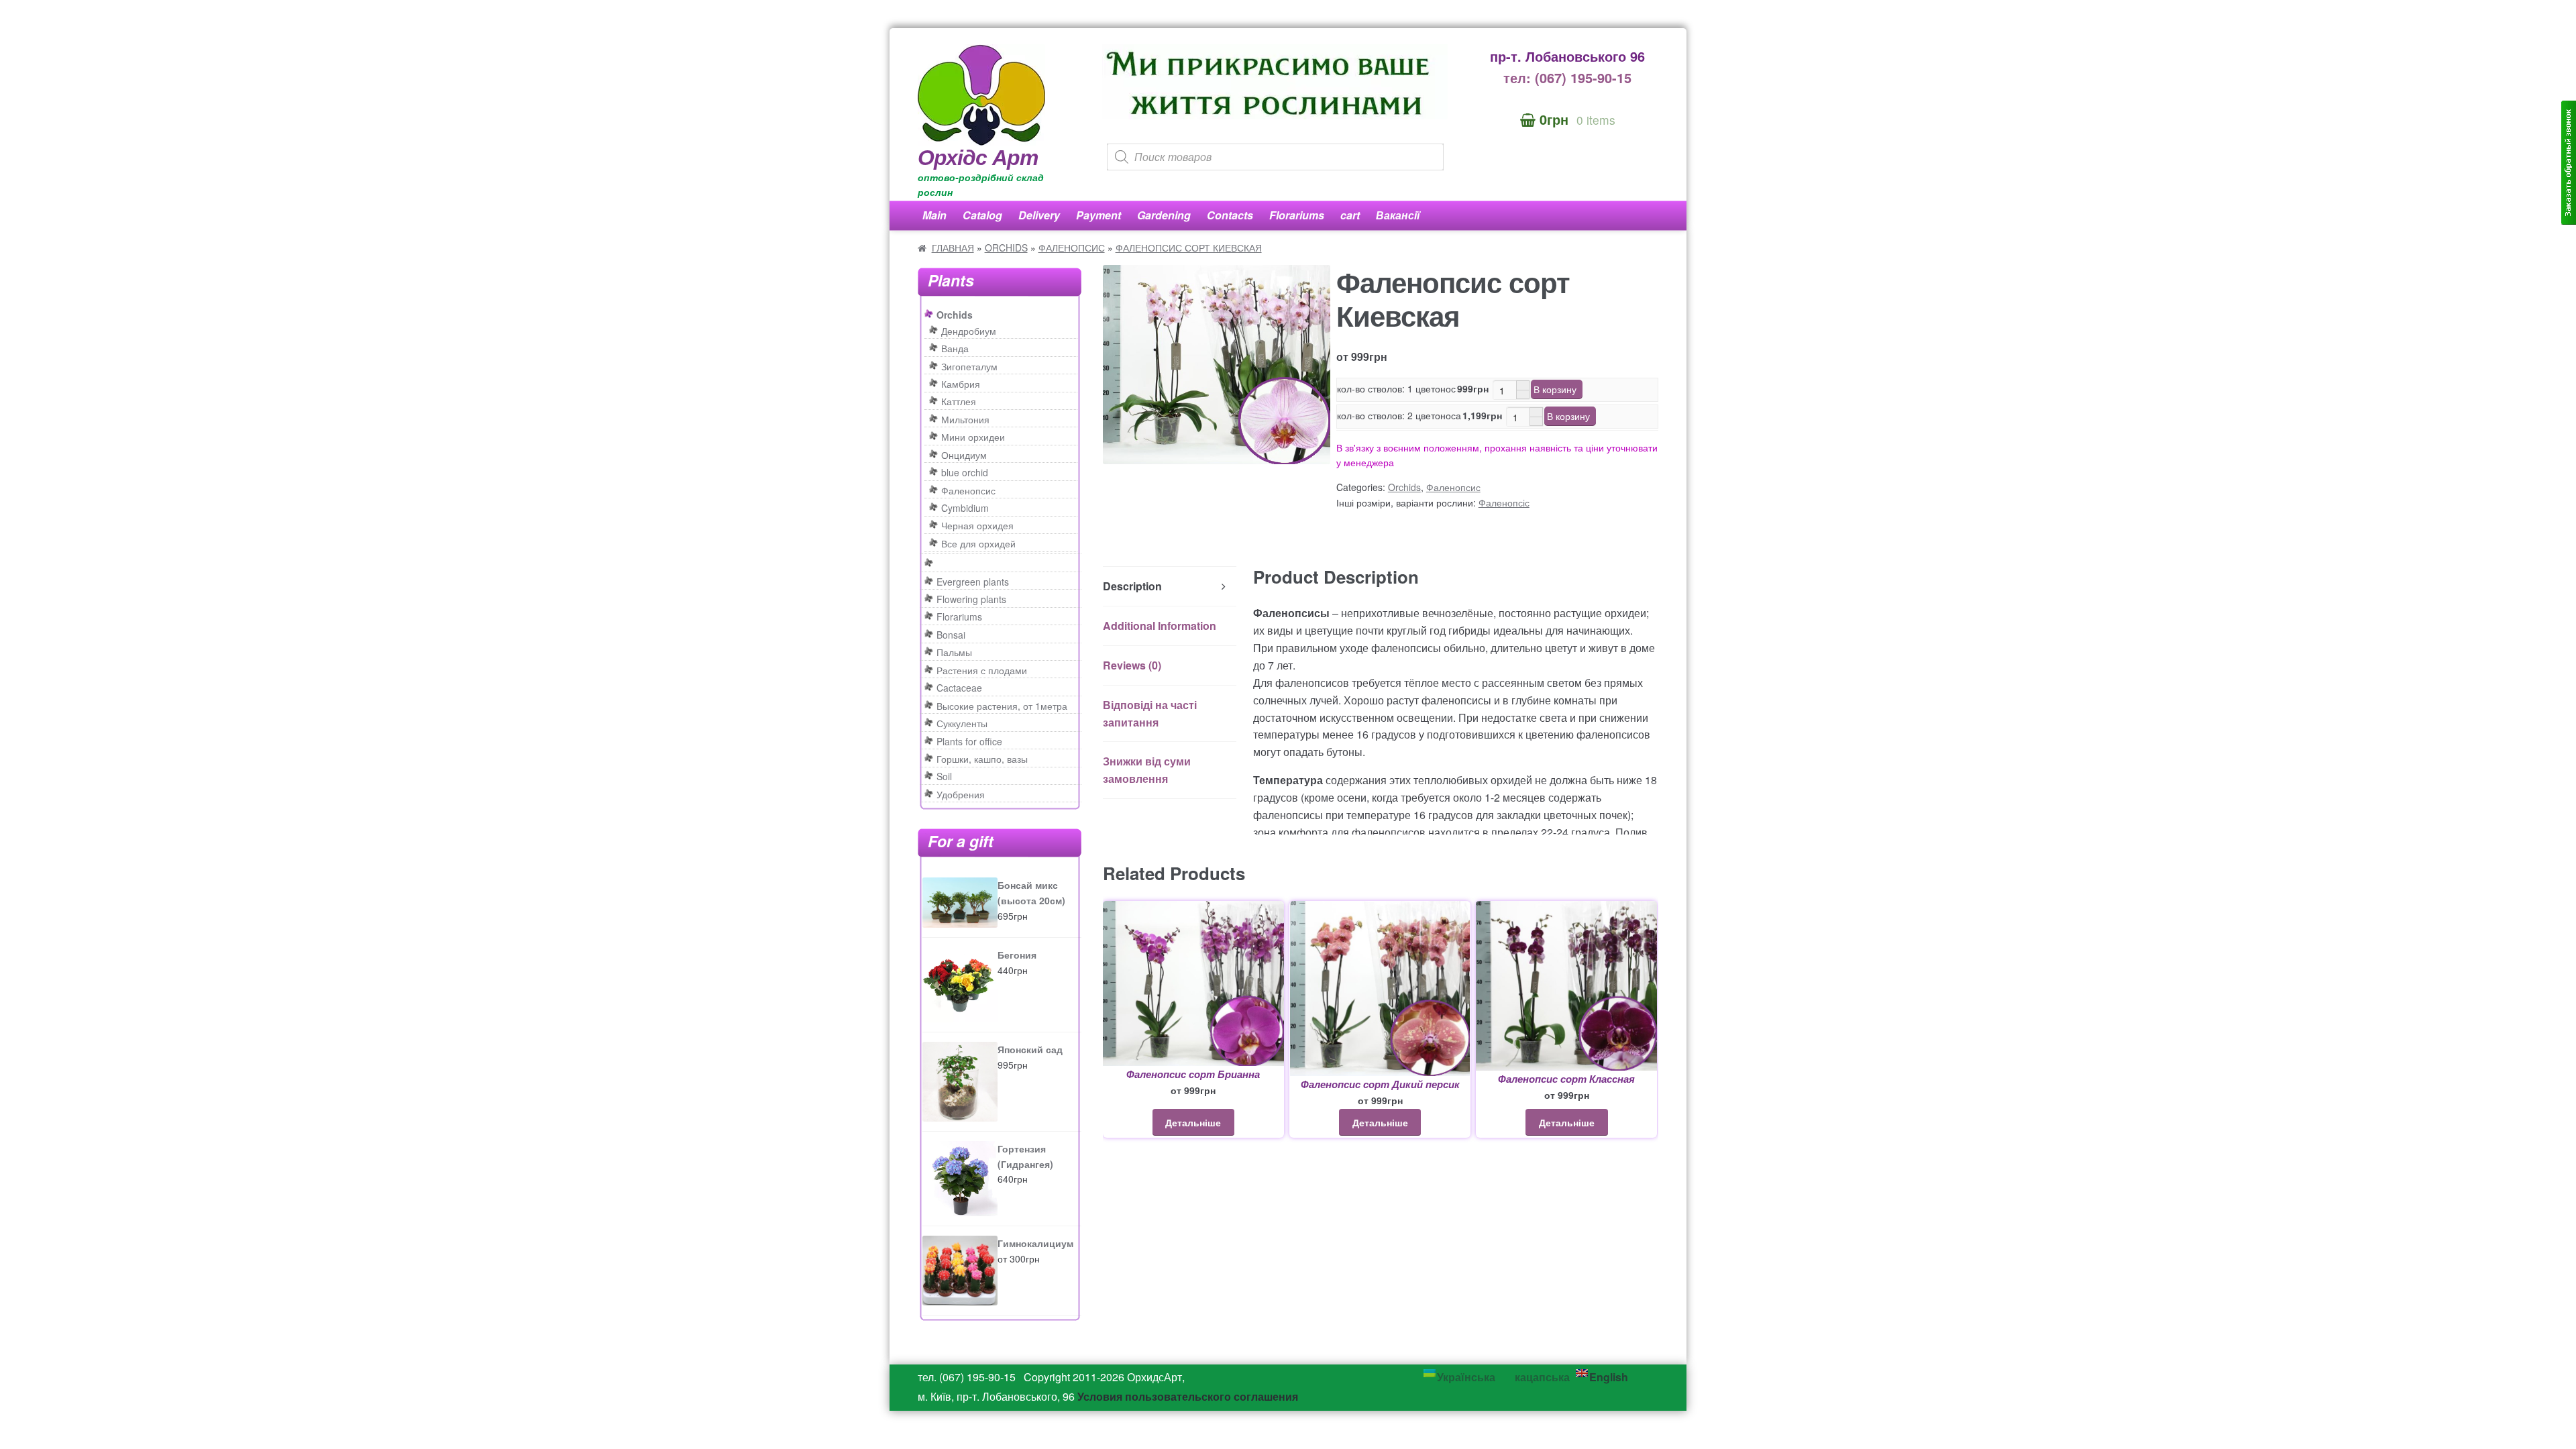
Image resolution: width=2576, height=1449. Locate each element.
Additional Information (1160, 626)
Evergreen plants (973, 582)
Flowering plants (971, 599)
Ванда (955, 348)
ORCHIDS (1006, 248)
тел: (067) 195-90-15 (1567, 77)
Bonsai (951, 635)
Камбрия (961, 384)
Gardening (1164, 215)
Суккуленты (962, 723)
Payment (1098, 215)
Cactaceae (959, 688)
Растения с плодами (982, 670)
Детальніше (1193, 1122)
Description (1132, 586)
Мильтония (965, 419)
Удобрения (961, 794)
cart (1350, 215)
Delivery (1039, 215)
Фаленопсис (1453, 487)
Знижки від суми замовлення (1147, 770)
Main (934, 215)
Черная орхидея (977, 525)
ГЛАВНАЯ (953, 248)
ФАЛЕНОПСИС (1072, 248)
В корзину (1555, 389)
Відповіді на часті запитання (1150, 713)
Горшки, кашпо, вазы (982, 759)
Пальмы (954, 652)
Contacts (1230, 215)
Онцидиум (964, 455)
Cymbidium (965, 508)
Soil (944, 776)
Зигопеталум (969, 366)
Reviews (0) (1132, 665)
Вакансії (1398, 215)
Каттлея (959, 401)
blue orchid (965, 472)
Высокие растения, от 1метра (1002, 706)
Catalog (982, 215)
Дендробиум (969, 331)
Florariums (1297, 215)
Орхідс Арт (978, 156)
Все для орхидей (978, 543)
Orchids (1404, 487)
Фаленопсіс (1504, 502)
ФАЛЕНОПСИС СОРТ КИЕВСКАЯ (1189, 248)
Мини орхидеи (973, 437)
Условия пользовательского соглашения (1188, 1396)
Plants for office (969, 741)
